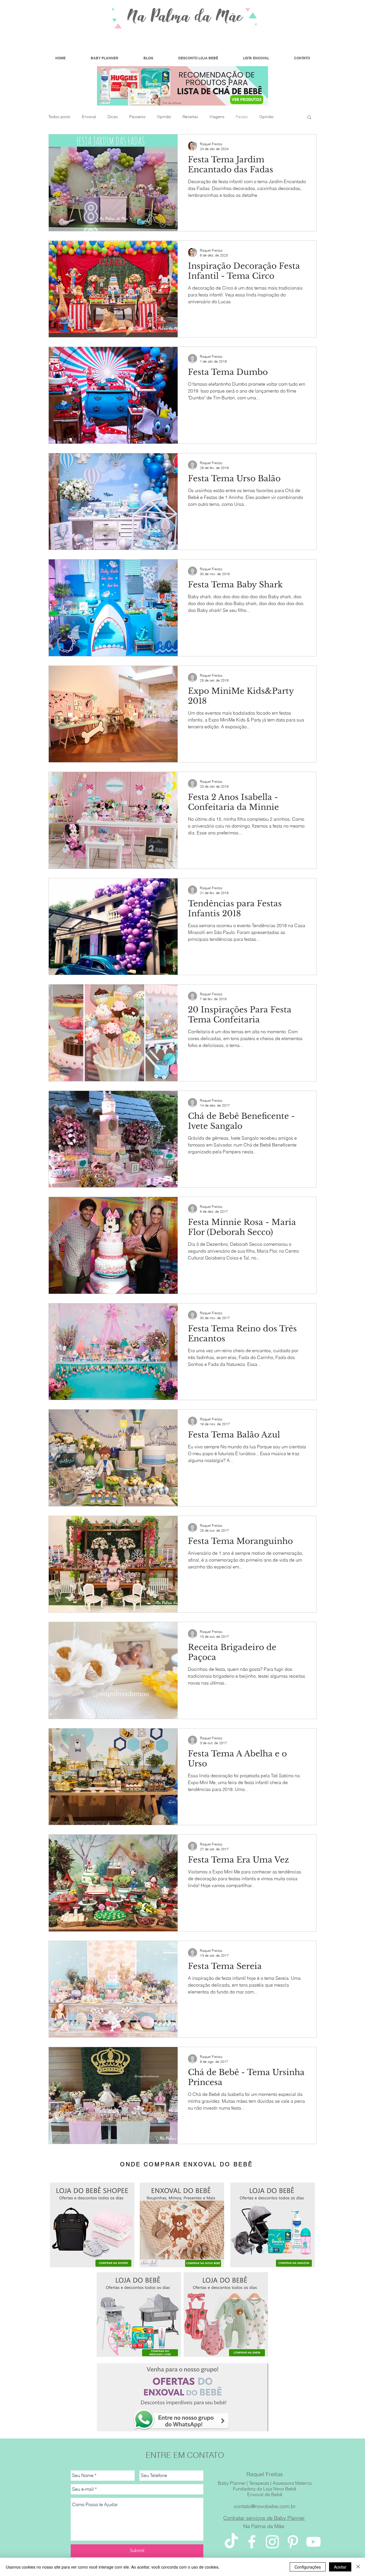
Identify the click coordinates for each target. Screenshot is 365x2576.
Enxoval (89, 117)
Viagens (217, 117)
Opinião (164, 117)
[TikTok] (231, 2542)
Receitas (190, 117)
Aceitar (340, 2567)
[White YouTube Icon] (313, 2542)
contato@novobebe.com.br (265, 2506)
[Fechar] (358, 2567)
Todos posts (59, 117)
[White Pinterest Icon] (293, 2542)
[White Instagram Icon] (272, 2542)
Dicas (113, 117)
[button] (309, 118)
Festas (242, 117)
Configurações (308, 2567)
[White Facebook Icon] (252, 2542)
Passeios (137, 117)
